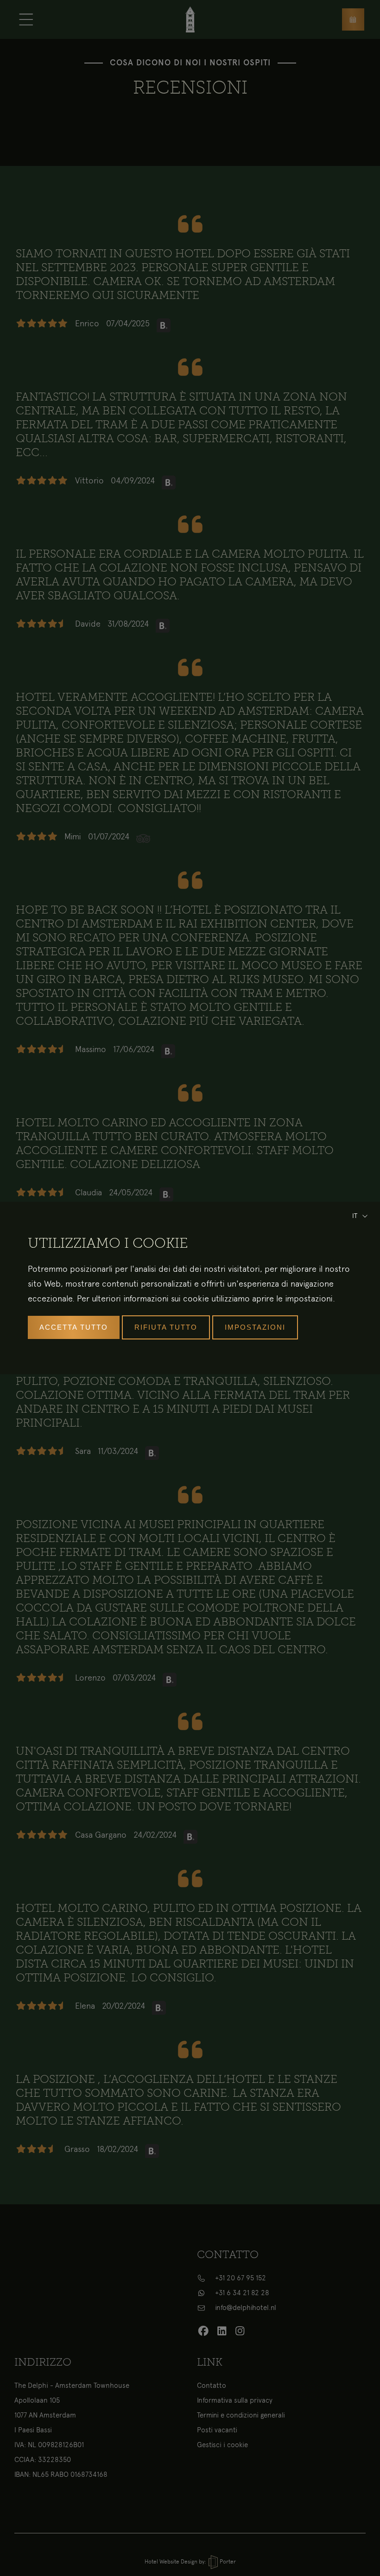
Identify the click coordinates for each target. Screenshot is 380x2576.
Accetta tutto (74, 1327)
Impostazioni (255, 1327)
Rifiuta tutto (166, 1327)
